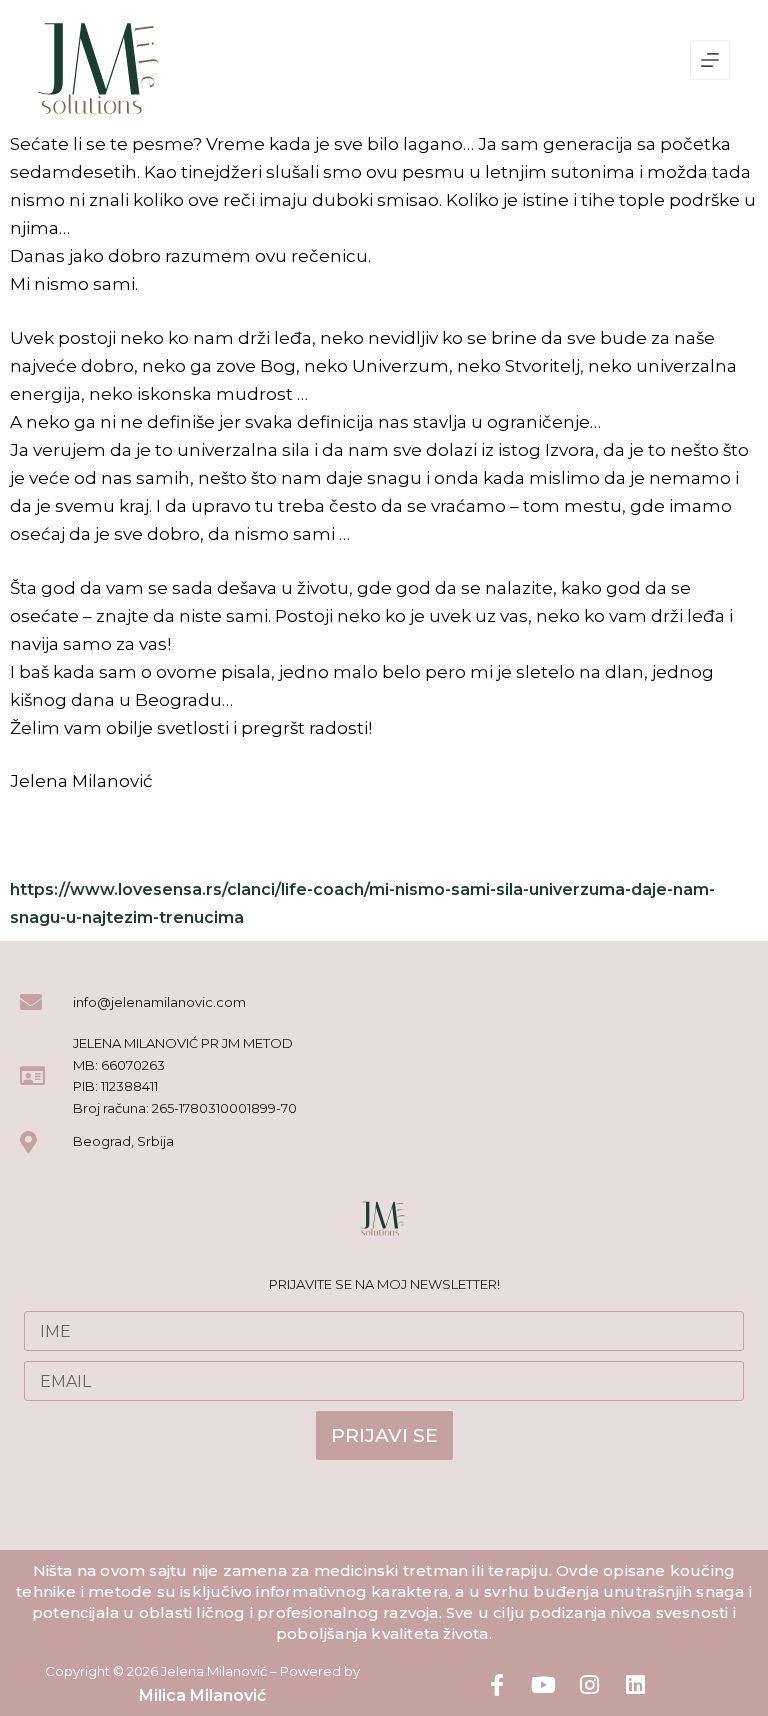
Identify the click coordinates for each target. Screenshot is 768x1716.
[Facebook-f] (497, 1685)
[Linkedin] (635, 1685)
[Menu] (710, 60)
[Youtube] (543, 1685)
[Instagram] (589, 1685)
